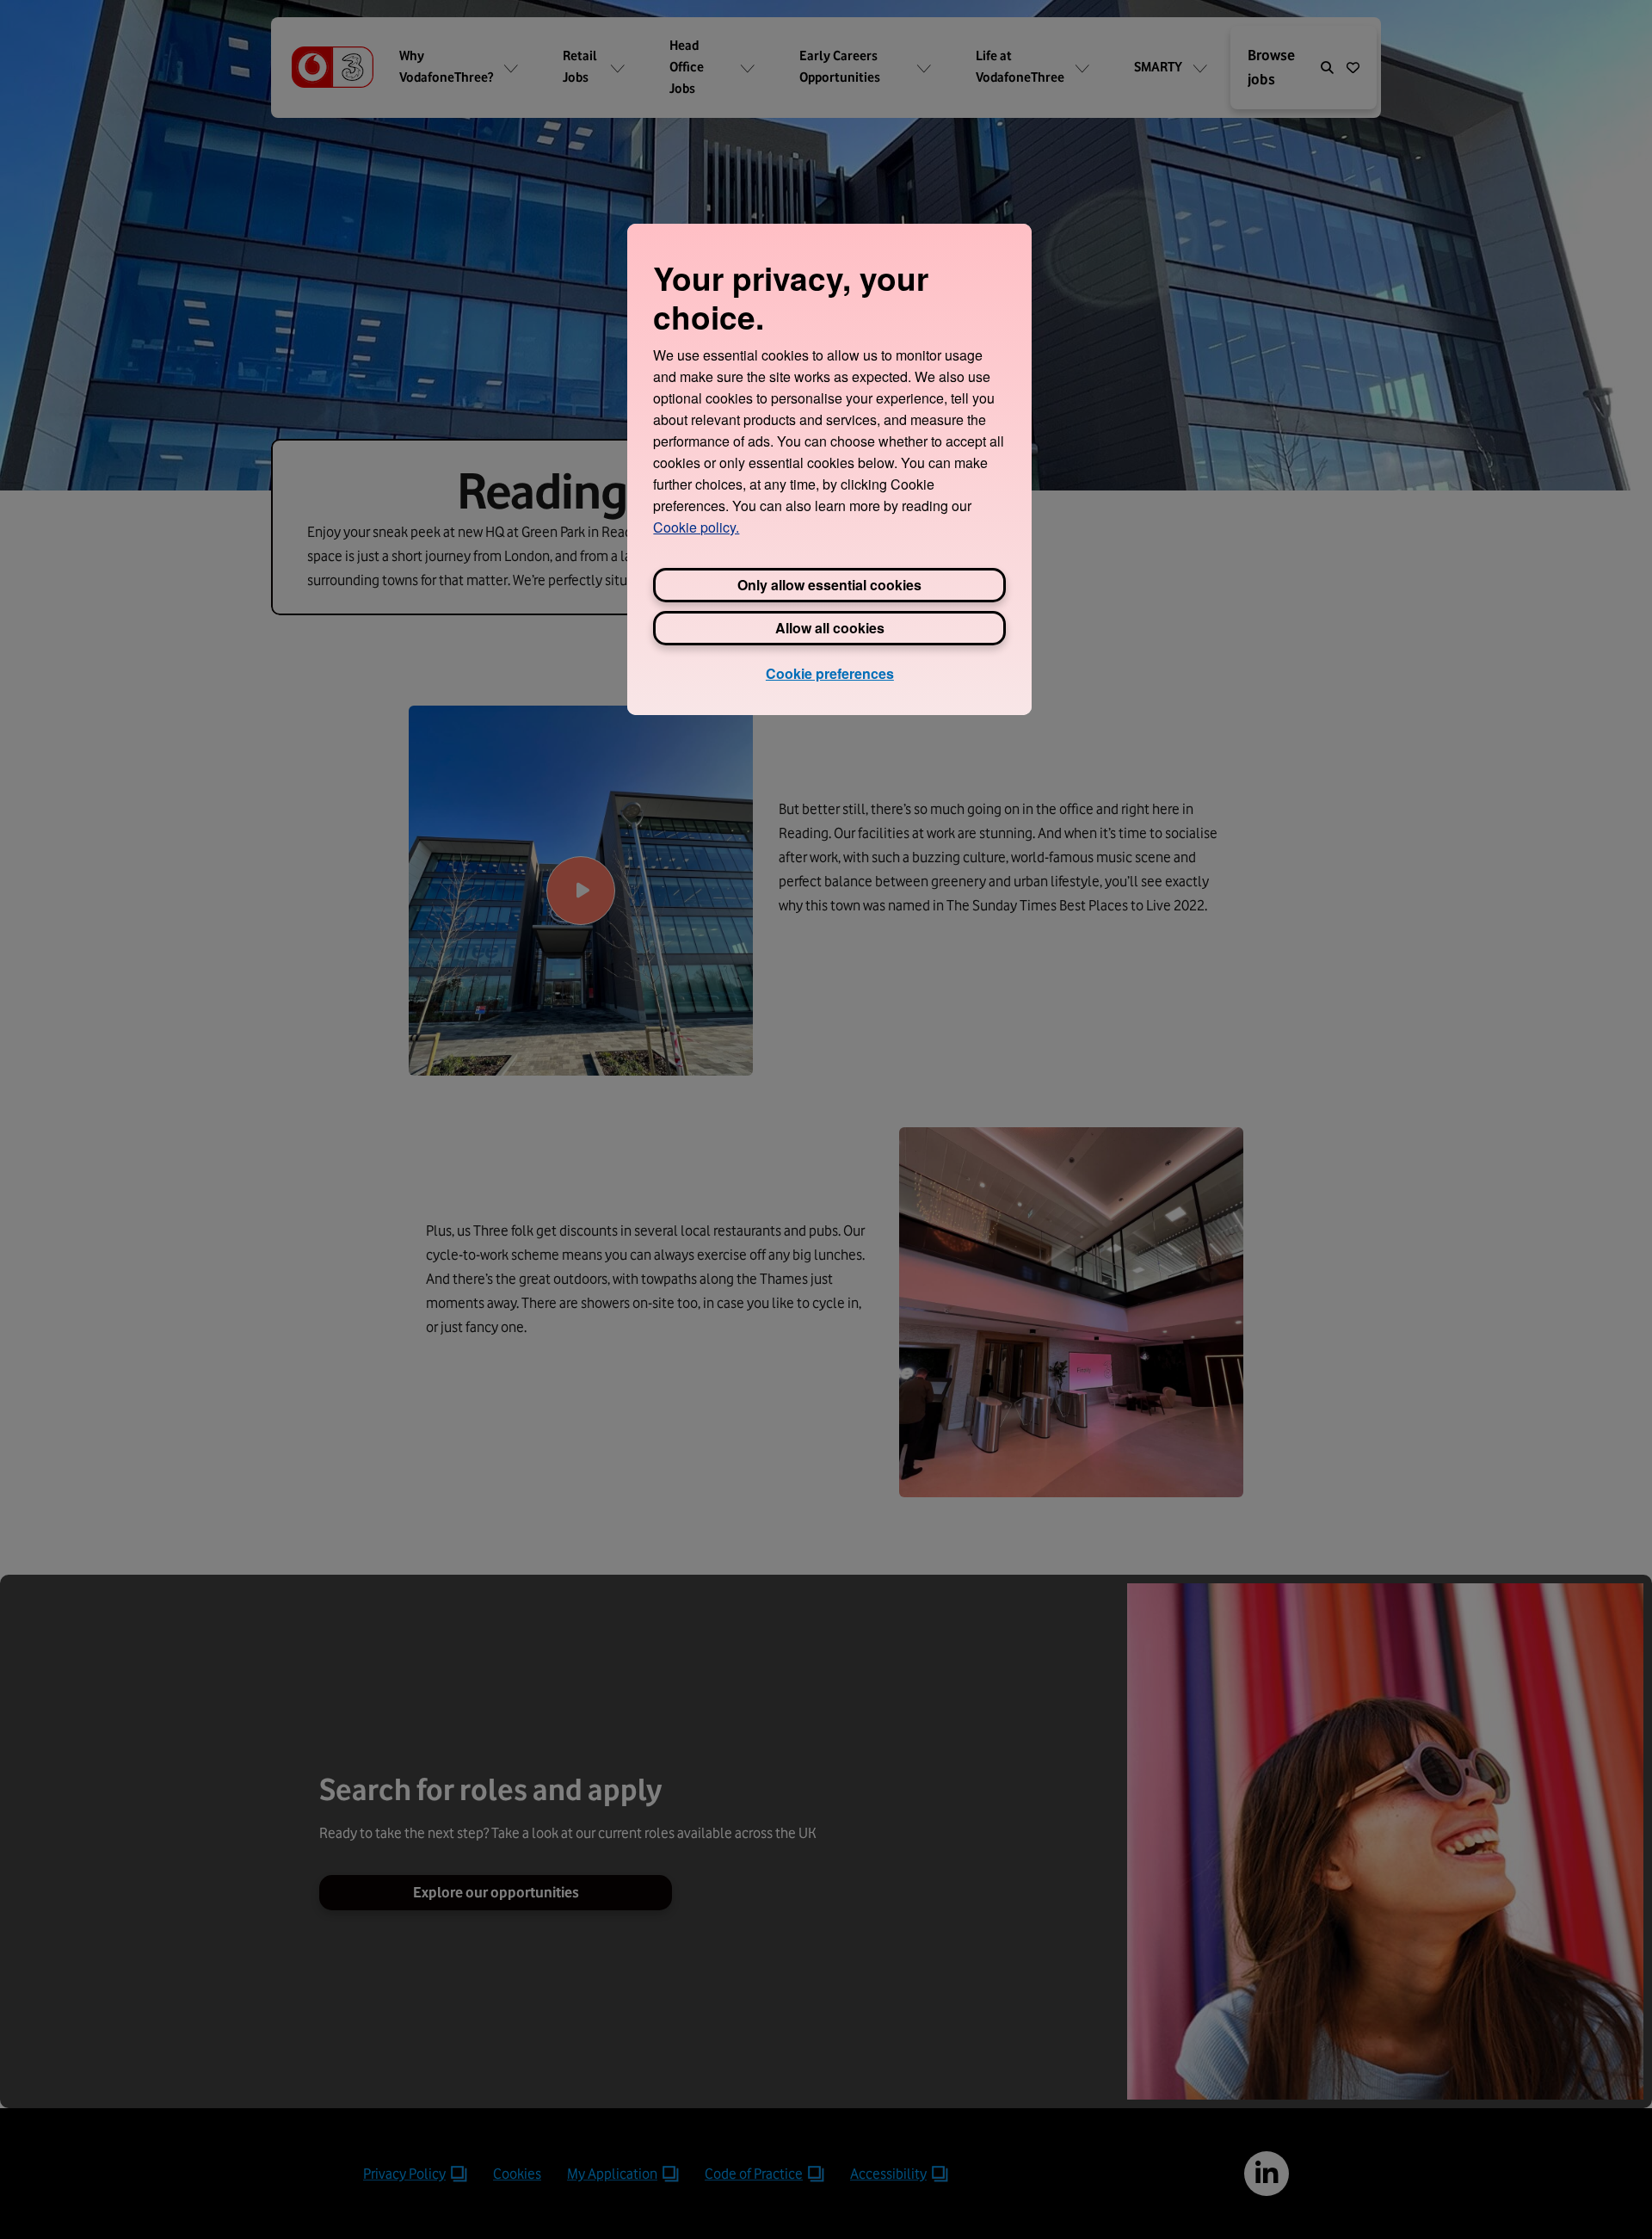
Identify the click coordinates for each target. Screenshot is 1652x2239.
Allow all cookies (830, 628)
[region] (829, 469)
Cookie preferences (830, 673)
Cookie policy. (696, 527)
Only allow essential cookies (829, 585)
